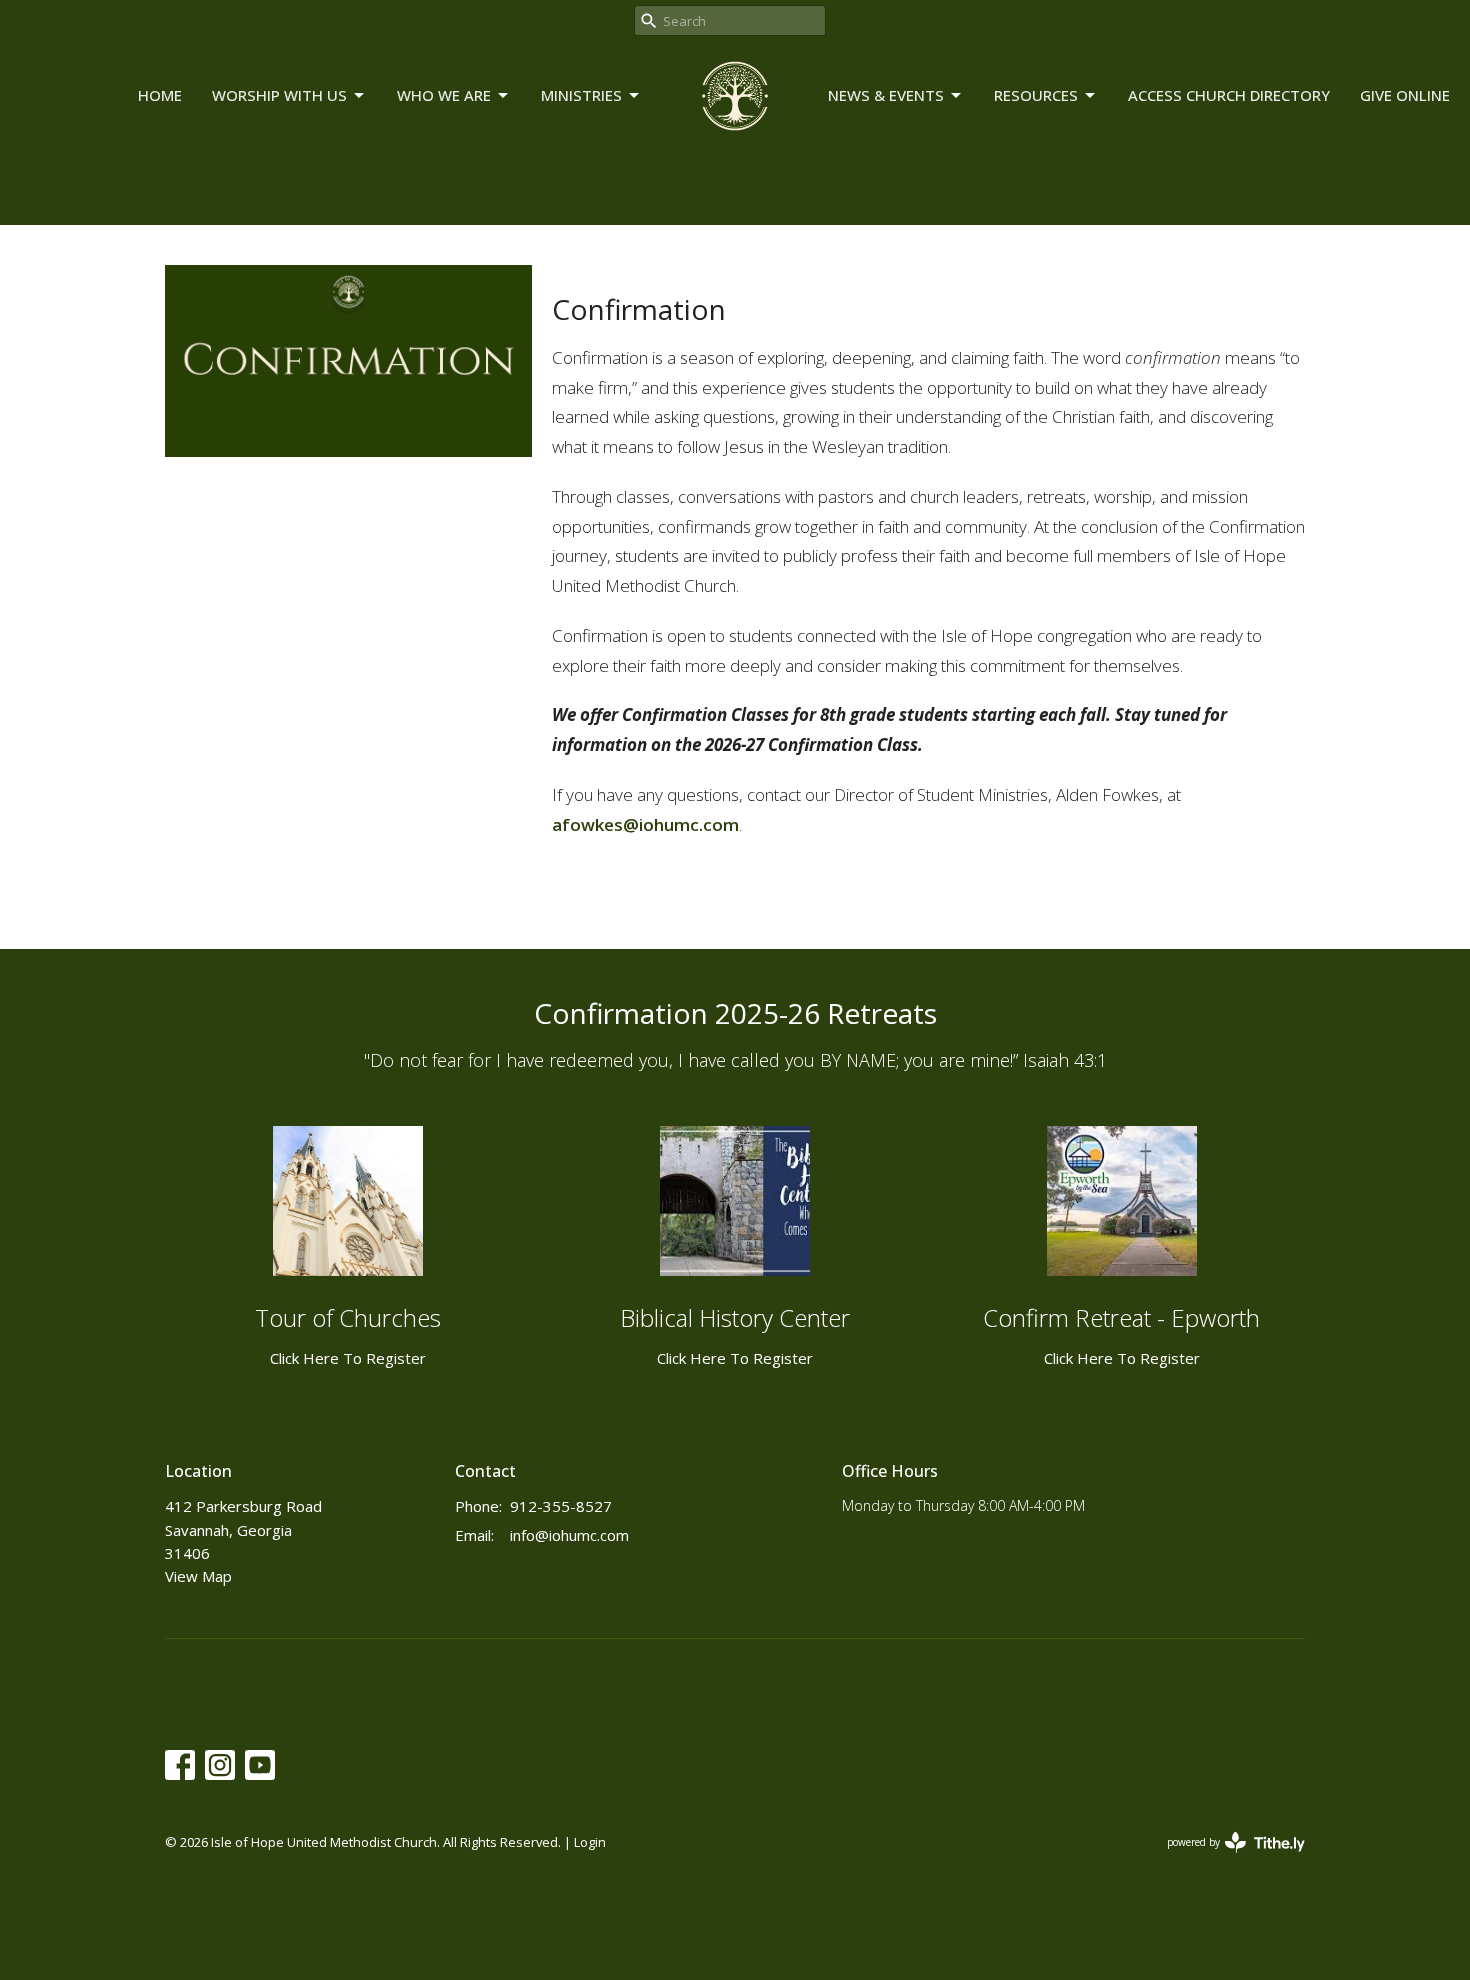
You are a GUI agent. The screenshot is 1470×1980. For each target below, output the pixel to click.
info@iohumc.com (569, 1535)
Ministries (581, 95)
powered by (1225, 1859)
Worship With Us (279, 95)
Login (590, 1842)
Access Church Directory (1229, 95)
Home (160, 95)
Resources (1036, 95)
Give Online (1405, 95)
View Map (198, 1576)
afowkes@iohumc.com (645, 824)
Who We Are (444, 95)
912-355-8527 (561, 1506)
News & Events (886, 95)
